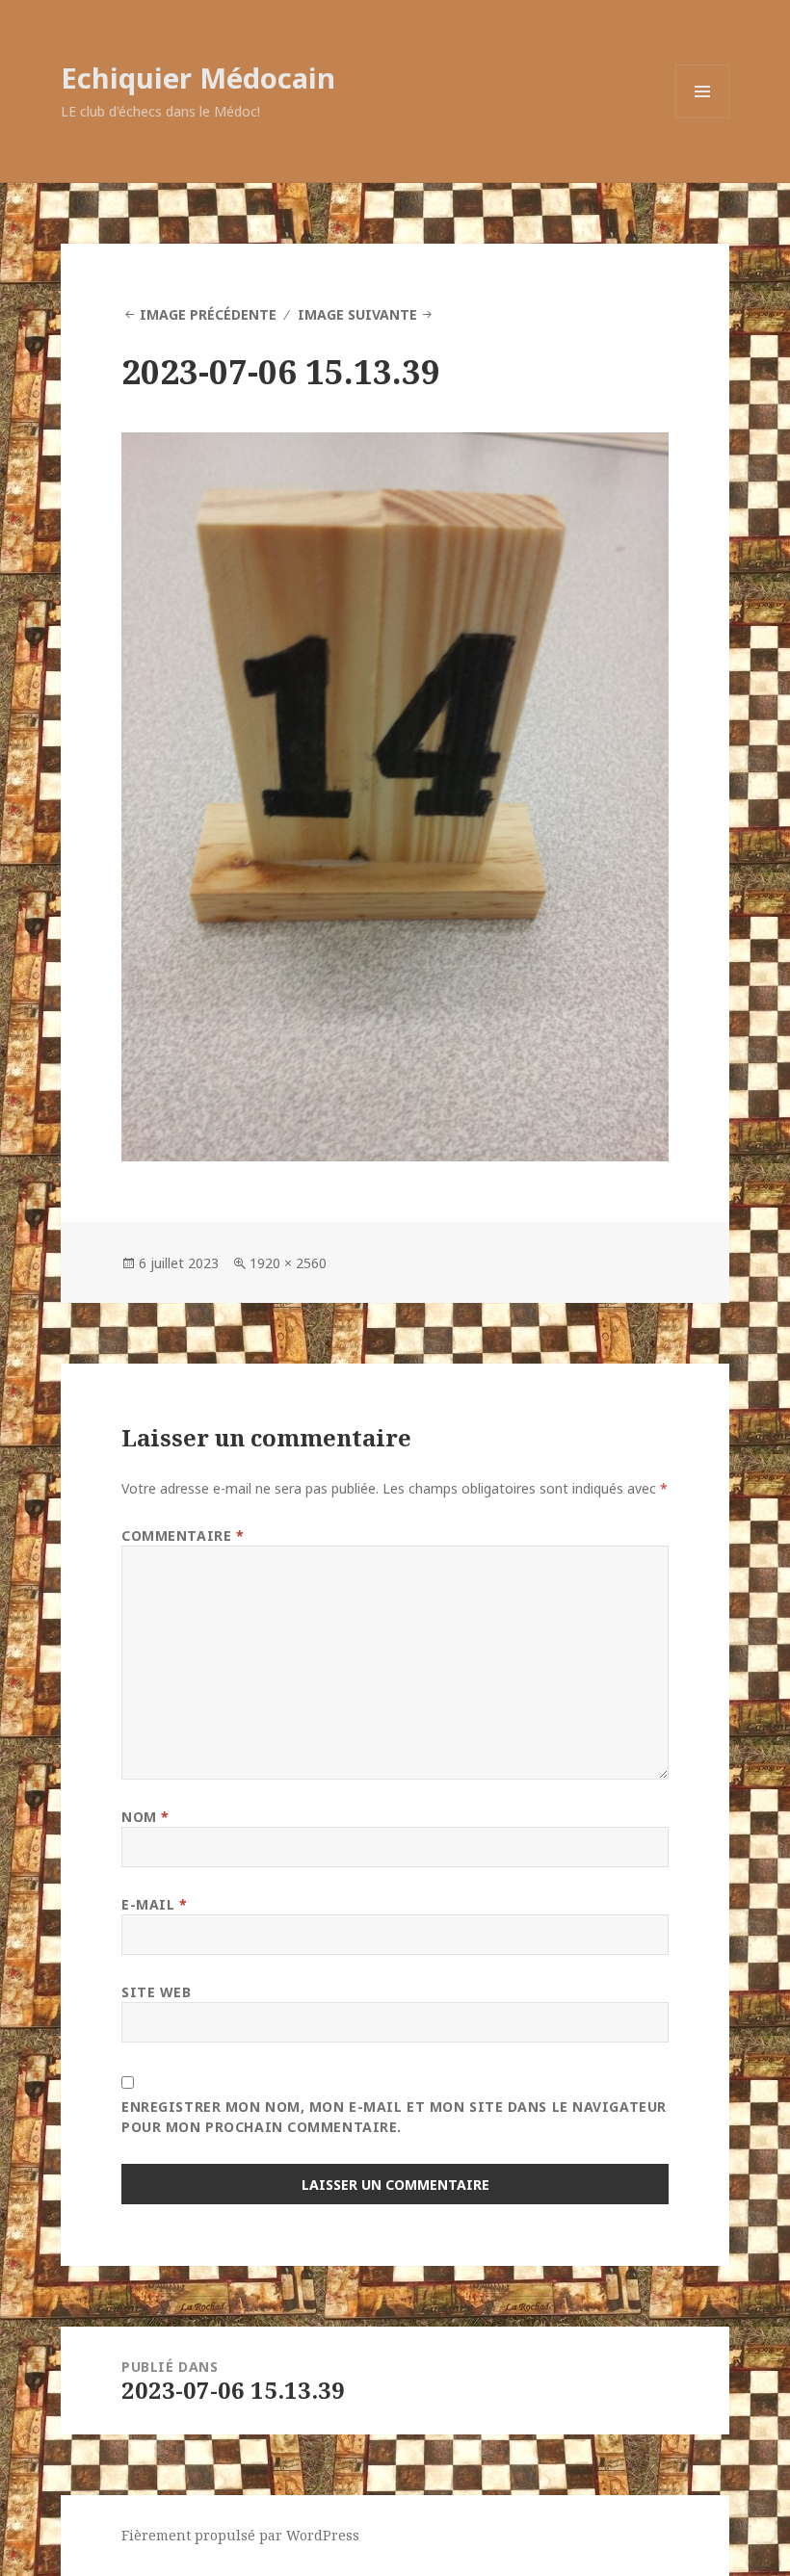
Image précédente (208, 314)
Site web (156, 1992)
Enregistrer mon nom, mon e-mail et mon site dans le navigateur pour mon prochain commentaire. (394, 2117)
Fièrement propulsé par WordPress (240, 2535)
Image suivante (357, 314)
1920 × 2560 (288, 1263)
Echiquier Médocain (198, 78)
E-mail (154, 1904)
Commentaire (183, 1535)
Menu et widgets (703, 118)
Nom (145, 1817)
